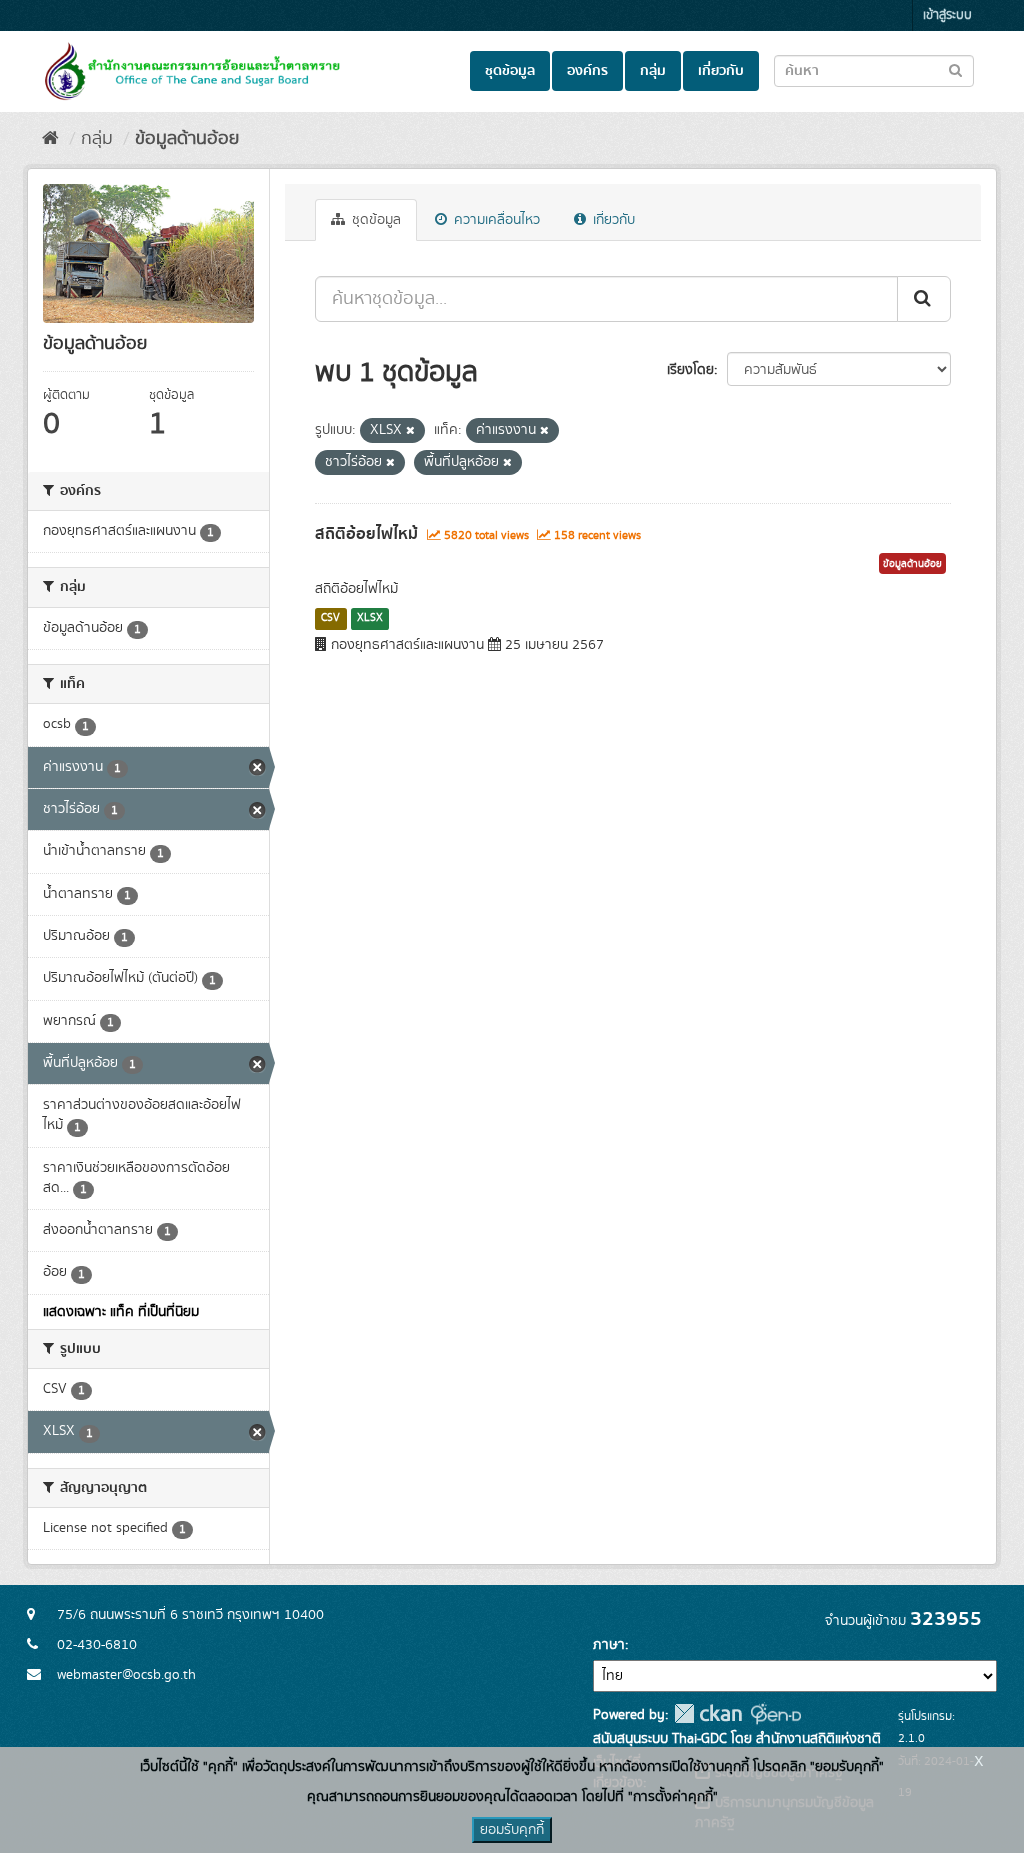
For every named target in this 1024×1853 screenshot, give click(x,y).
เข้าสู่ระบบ (947, 15)
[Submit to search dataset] (955, 69)
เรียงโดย (690, 370)
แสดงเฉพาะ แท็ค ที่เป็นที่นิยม (121, 1312)
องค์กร (587, 71)
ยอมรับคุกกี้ (512, 1830)
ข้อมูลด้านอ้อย (187, 139)
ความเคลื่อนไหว (495, 220)
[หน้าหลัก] (50, 139)
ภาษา (609, 1645)
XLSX (370, 618)
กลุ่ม (653, 71)
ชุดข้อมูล (510, 71)
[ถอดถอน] (410, 431)
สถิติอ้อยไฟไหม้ (366, 534)
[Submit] (924, 299)
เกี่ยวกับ (721, 71)
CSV (330, 618)
